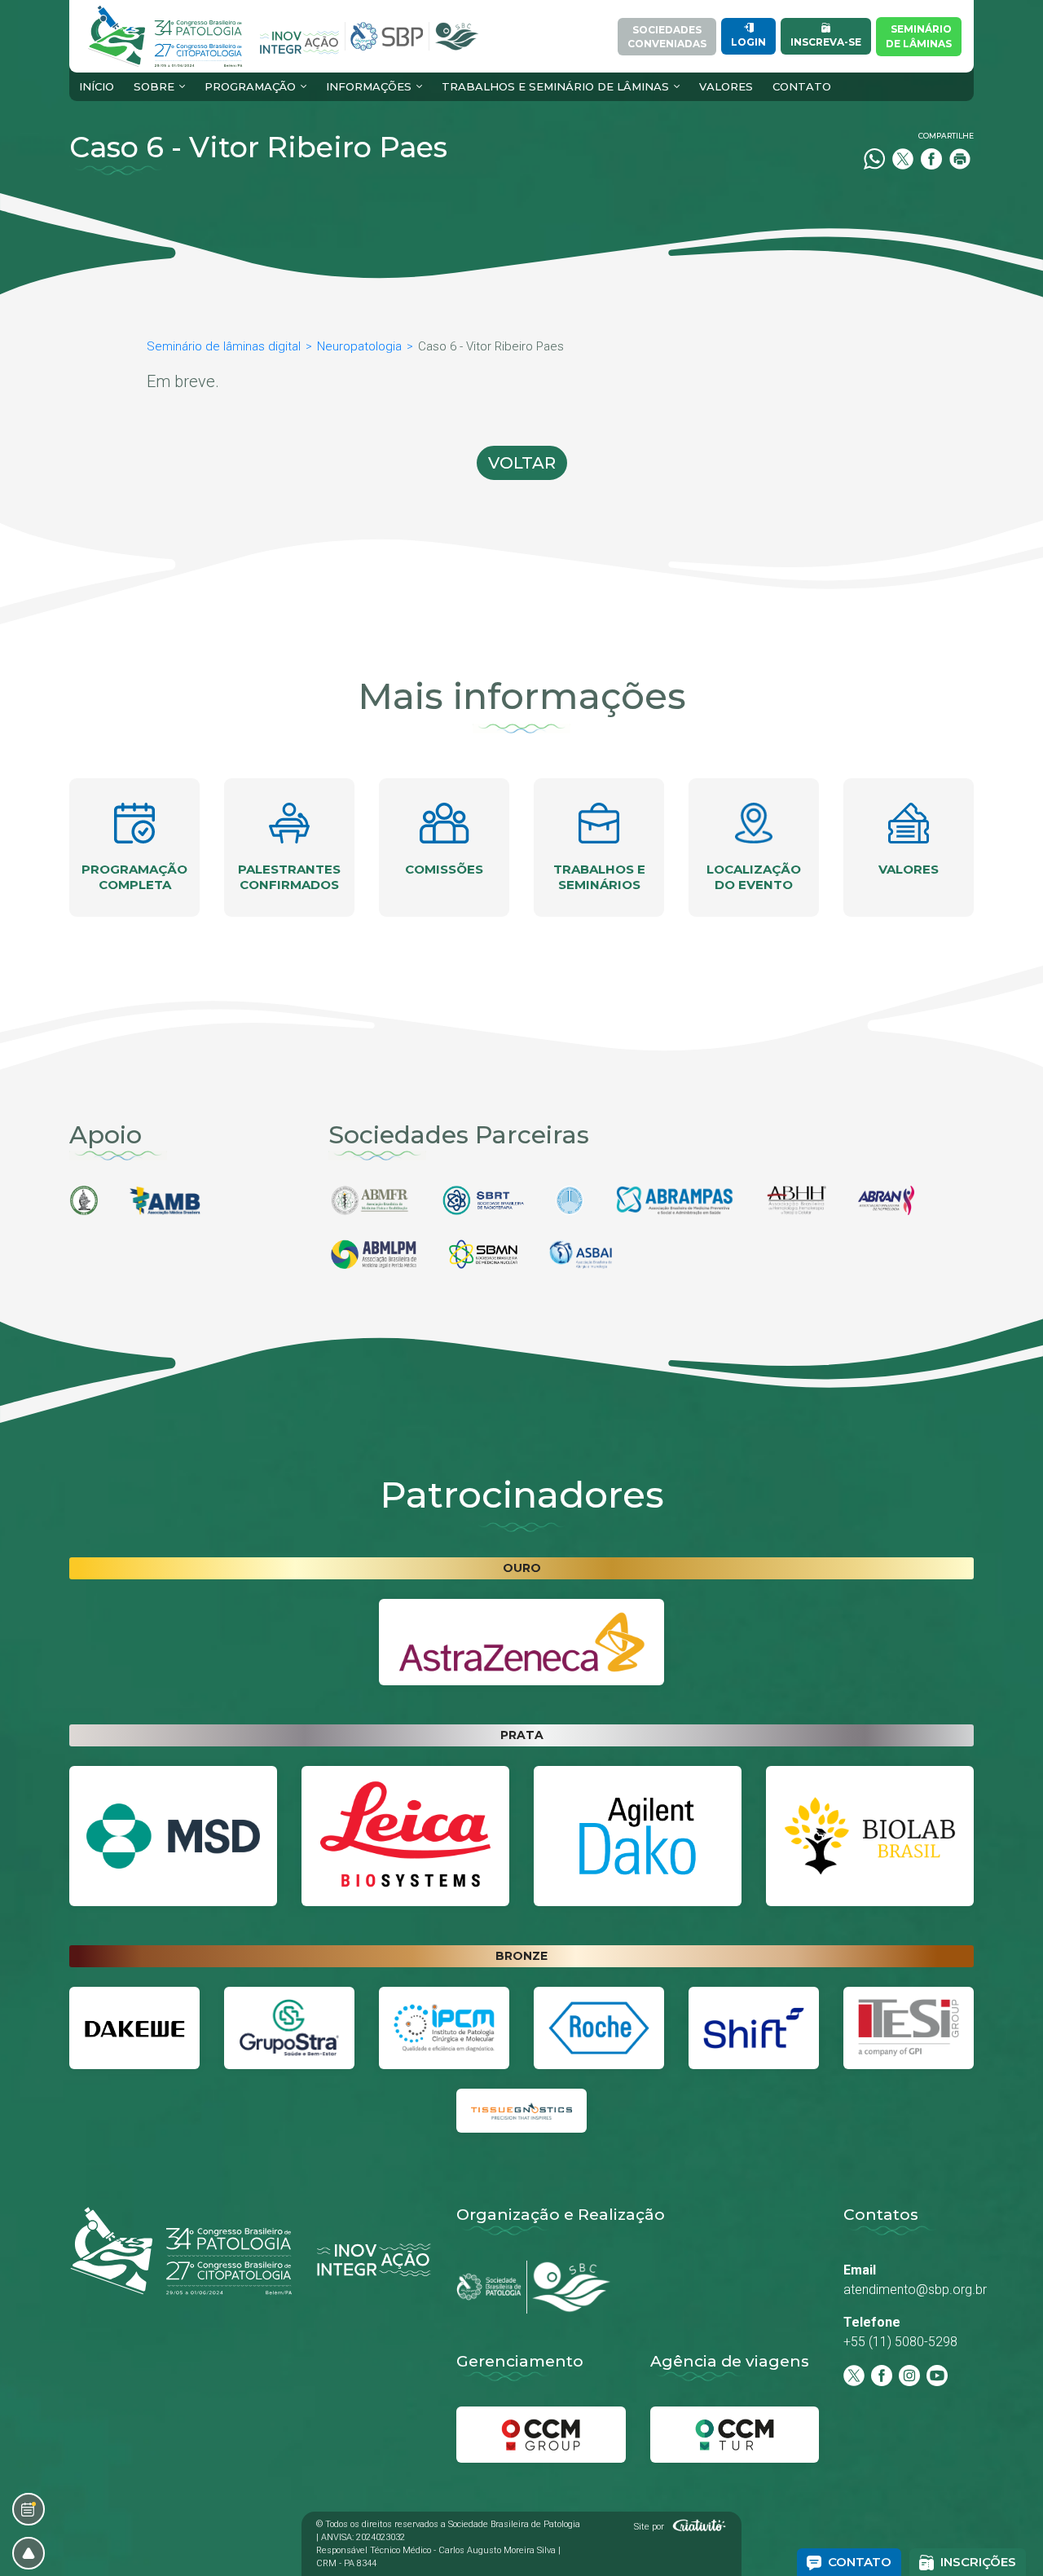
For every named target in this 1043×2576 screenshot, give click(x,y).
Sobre (154, 86)
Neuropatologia (359, 346)
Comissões (444, 869)
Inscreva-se (826, 42)
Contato (802, 86)
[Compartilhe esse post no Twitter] (903, 159)
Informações (369, 86)
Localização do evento (754, 877)
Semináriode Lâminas (919, 36)
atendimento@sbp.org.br (915, 2290)
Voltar (522, 463)
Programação (250, 86)
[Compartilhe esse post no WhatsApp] (874, 159)
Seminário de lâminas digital (224, 346)
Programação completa (134, 877)
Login (748, 42)
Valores (726, 86)
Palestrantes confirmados (289, 877)
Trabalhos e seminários (599, 877)
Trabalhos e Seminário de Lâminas (555, 86)
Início (97, 86)
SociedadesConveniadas (667, 37)
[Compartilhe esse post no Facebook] (931, 159)
